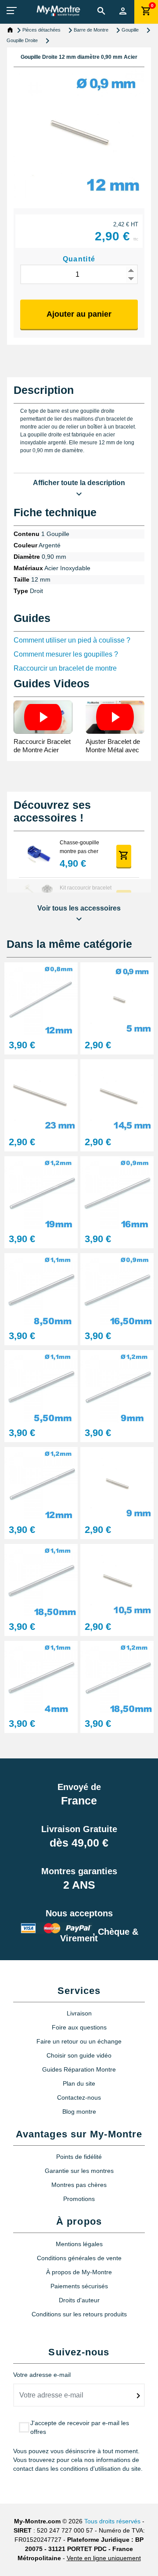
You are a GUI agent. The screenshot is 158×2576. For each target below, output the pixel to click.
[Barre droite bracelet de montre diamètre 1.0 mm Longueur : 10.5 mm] (117, 1580)
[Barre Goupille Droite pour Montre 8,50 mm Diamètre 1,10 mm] (41, 1289)
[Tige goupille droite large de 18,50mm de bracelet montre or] (41, 1580)
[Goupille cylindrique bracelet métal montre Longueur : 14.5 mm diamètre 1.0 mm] (117, 1095)
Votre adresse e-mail (42, 2375)
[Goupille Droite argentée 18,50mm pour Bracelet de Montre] (117, 1677)
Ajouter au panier (79, 314)
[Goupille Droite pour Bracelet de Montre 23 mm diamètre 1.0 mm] (41, 1095)
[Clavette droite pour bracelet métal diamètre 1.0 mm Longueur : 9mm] (117, 1483)
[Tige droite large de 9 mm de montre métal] (117, 1386)
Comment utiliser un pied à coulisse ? (72, 640)
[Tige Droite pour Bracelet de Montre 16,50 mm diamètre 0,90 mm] (117, 1289)
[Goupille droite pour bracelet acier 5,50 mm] (41, 1386)
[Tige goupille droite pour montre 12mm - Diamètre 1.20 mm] (41, 1483)
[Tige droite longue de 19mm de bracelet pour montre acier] (41, 1192)
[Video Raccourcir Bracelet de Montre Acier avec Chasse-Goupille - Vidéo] (43, 717)
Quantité (79, 259)
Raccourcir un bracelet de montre (65, 668)
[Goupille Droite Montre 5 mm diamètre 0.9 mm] (117, 999)
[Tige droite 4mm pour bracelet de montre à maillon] (41, 1677)
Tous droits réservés (112, 2521)
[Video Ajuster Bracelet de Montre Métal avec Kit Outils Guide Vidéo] (115, 717)
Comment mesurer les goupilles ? (66, 654)
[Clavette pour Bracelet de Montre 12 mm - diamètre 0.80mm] (41, 999)
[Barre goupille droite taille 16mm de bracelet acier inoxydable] (117, 1192)
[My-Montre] (58, 11)
